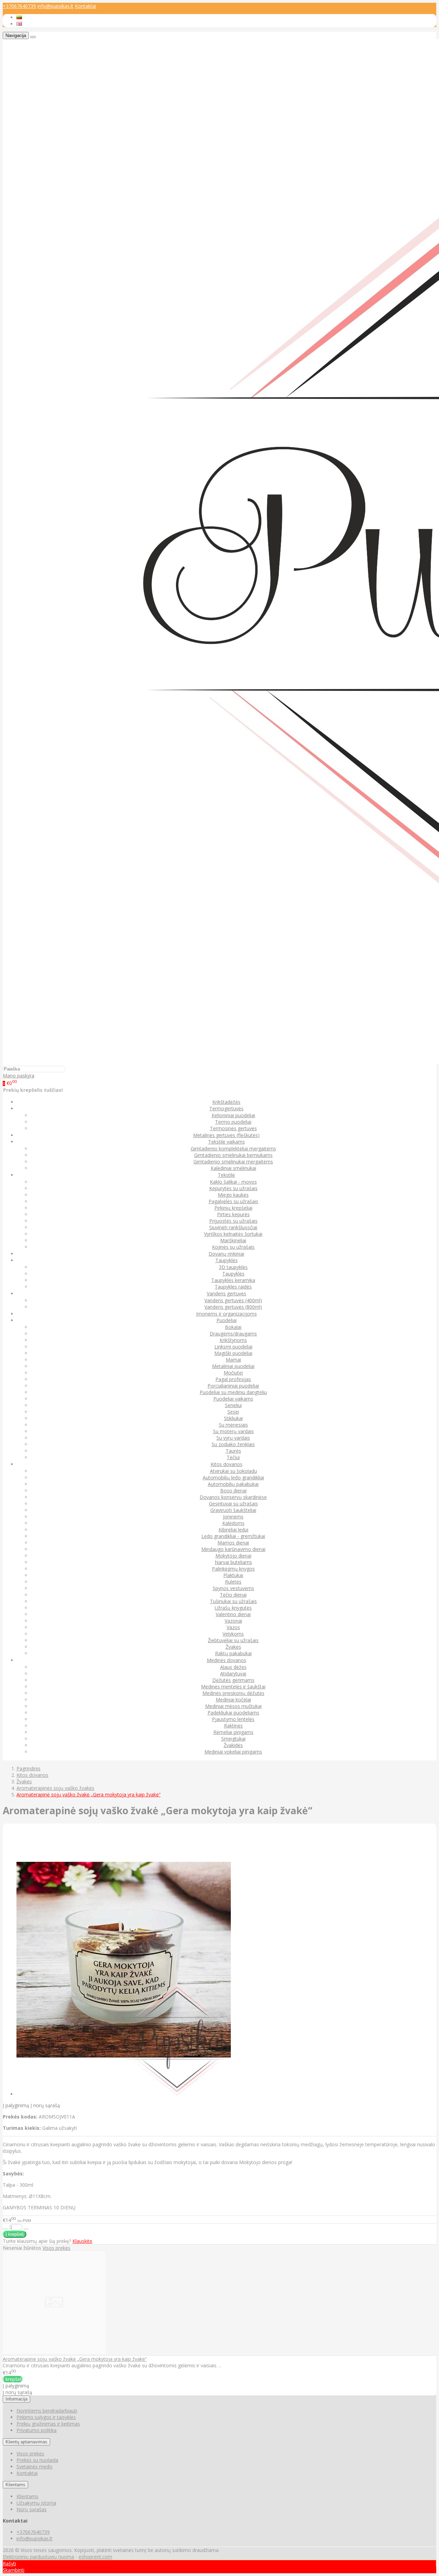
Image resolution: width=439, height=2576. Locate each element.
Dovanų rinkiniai (226, 1254)
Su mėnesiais (233, 1425)
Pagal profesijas (233, 1379)
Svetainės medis (34, 2467)
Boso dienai (233, 1491)
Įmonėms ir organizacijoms (227, 1314)
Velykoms (233, 1634)
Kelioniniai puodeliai (233, 1115)
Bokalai (233, 1327)
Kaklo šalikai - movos (233, 1182)
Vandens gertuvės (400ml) (233, 1300)
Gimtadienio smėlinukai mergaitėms (233, 1162)
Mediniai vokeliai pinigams (233, 1752)
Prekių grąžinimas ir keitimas (48, 2424)
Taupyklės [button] (227, 1260)
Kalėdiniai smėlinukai (233, 1168)
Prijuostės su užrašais (233, 1221)
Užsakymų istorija (36, 2503)
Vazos (233, 1627)
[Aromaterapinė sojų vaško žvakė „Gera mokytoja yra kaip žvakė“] (54, 2352)
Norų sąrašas (32, 2509)
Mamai (233, 1360)
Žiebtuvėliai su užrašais (233, 1640)
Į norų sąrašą (45, 2105)
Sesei (233, 1412)
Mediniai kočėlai (233, 1700)
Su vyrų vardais (233, 1438)
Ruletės (233, 1582)
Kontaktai (85, 6)
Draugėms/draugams (233, 1334)
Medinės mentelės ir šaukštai (233, 1687)
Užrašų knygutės (233, 1608)
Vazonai (233, 1621)
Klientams (15, 2485)
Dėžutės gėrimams (233, 1680)
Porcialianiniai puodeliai (233, 1386)
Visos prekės (56, 2248)
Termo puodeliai (233, 1122)
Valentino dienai (233, 1614)
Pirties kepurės (233, 1214)
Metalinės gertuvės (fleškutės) (226, 1135)
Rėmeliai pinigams (233, 1732)
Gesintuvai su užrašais (233, 1504)
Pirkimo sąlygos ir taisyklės (46, 2417)
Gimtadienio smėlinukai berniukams (233, 1155)
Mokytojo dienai (233, 1556)
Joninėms (233, 1517)
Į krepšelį (13, 2379)
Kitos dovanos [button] (227, 1464)
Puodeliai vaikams (233, 1399)
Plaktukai (233, 1575)
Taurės (233, 1451)
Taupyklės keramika (233, 1280)
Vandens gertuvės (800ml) (233, 1307)
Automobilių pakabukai (233, 1484)
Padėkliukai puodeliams (233, 1713)
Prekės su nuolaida (37, 2460)
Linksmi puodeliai (233, 1347)
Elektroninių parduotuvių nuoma (38, 2557)
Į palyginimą (16, 2105)
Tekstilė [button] (226, 1175)
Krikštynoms (233, 1340)
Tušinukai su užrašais (233, 1601)
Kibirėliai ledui (233, 1530)
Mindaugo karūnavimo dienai (233, 1549)
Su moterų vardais (233, 1431)
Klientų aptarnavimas (26, 2442)
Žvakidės (233, 1745)
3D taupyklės (233, 1267)
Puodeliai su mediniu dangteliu (233, 1392)
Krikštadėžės (226, 1102)
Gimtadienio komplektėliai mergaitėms (233, 1149)
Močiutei (233, 1373)
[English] (19, 24)
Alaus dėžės (233, 1667)
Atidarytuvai (233, 1674)
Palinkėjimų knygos (233, 1569)
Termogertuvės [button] (226, 1108)
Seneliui (233, 1405)
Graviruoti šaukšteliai (233, 1510)
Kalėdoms (233, 1523)
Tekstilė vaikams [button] (227, 1142)
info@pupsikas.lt (55, 6)
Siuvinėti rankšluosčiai (233, 1227)
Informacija (16, 2399)
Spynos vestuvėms (233, 1588)
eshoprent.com (95, 2557)
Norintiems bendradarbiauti (47, 2411)
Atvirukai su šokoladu (233, 1471)
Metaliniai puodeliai (233, 1366)
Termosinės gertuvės (233, 1128)
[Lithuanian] (19, 17)
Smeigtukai (233, 1739)
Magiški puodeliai (233, 1353)
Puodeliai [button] (227, 1320)
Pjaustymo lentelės (233, 1719)
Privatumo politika (37, 2430)
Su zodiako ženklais (233, 1444)
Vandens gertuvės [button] (227, 1293)
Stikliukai (233, 1418)
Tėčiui (233, 1457)
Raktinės (233, 1726)
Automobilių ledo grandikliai (233, 1478)
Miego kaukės (233, 1195)
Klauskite (82, 2241)
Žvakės (233, 1647)
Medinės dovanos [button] (227, 1660)
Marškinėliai (233, 1240)
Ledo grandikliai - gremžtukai (233, 1536)
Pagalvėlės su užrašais (233, 1201)
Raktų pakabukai (233, 1653)
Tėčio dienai (233, 1595)
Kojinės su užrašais (233, 1247)
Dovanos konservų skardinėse (233, 1497)
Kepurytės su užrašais (233, 1188)
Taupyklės (233, 1274)
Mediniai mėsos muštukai (233, 1706)
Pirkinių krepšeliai (233, 1208)
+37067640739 (19, 6)
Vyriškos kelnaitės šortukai (233, 1234)
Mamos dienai (233, 1543)
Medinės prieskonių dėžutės (233, 1693)
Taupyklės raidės (233, 1287)
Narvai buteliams (233, 1562)
